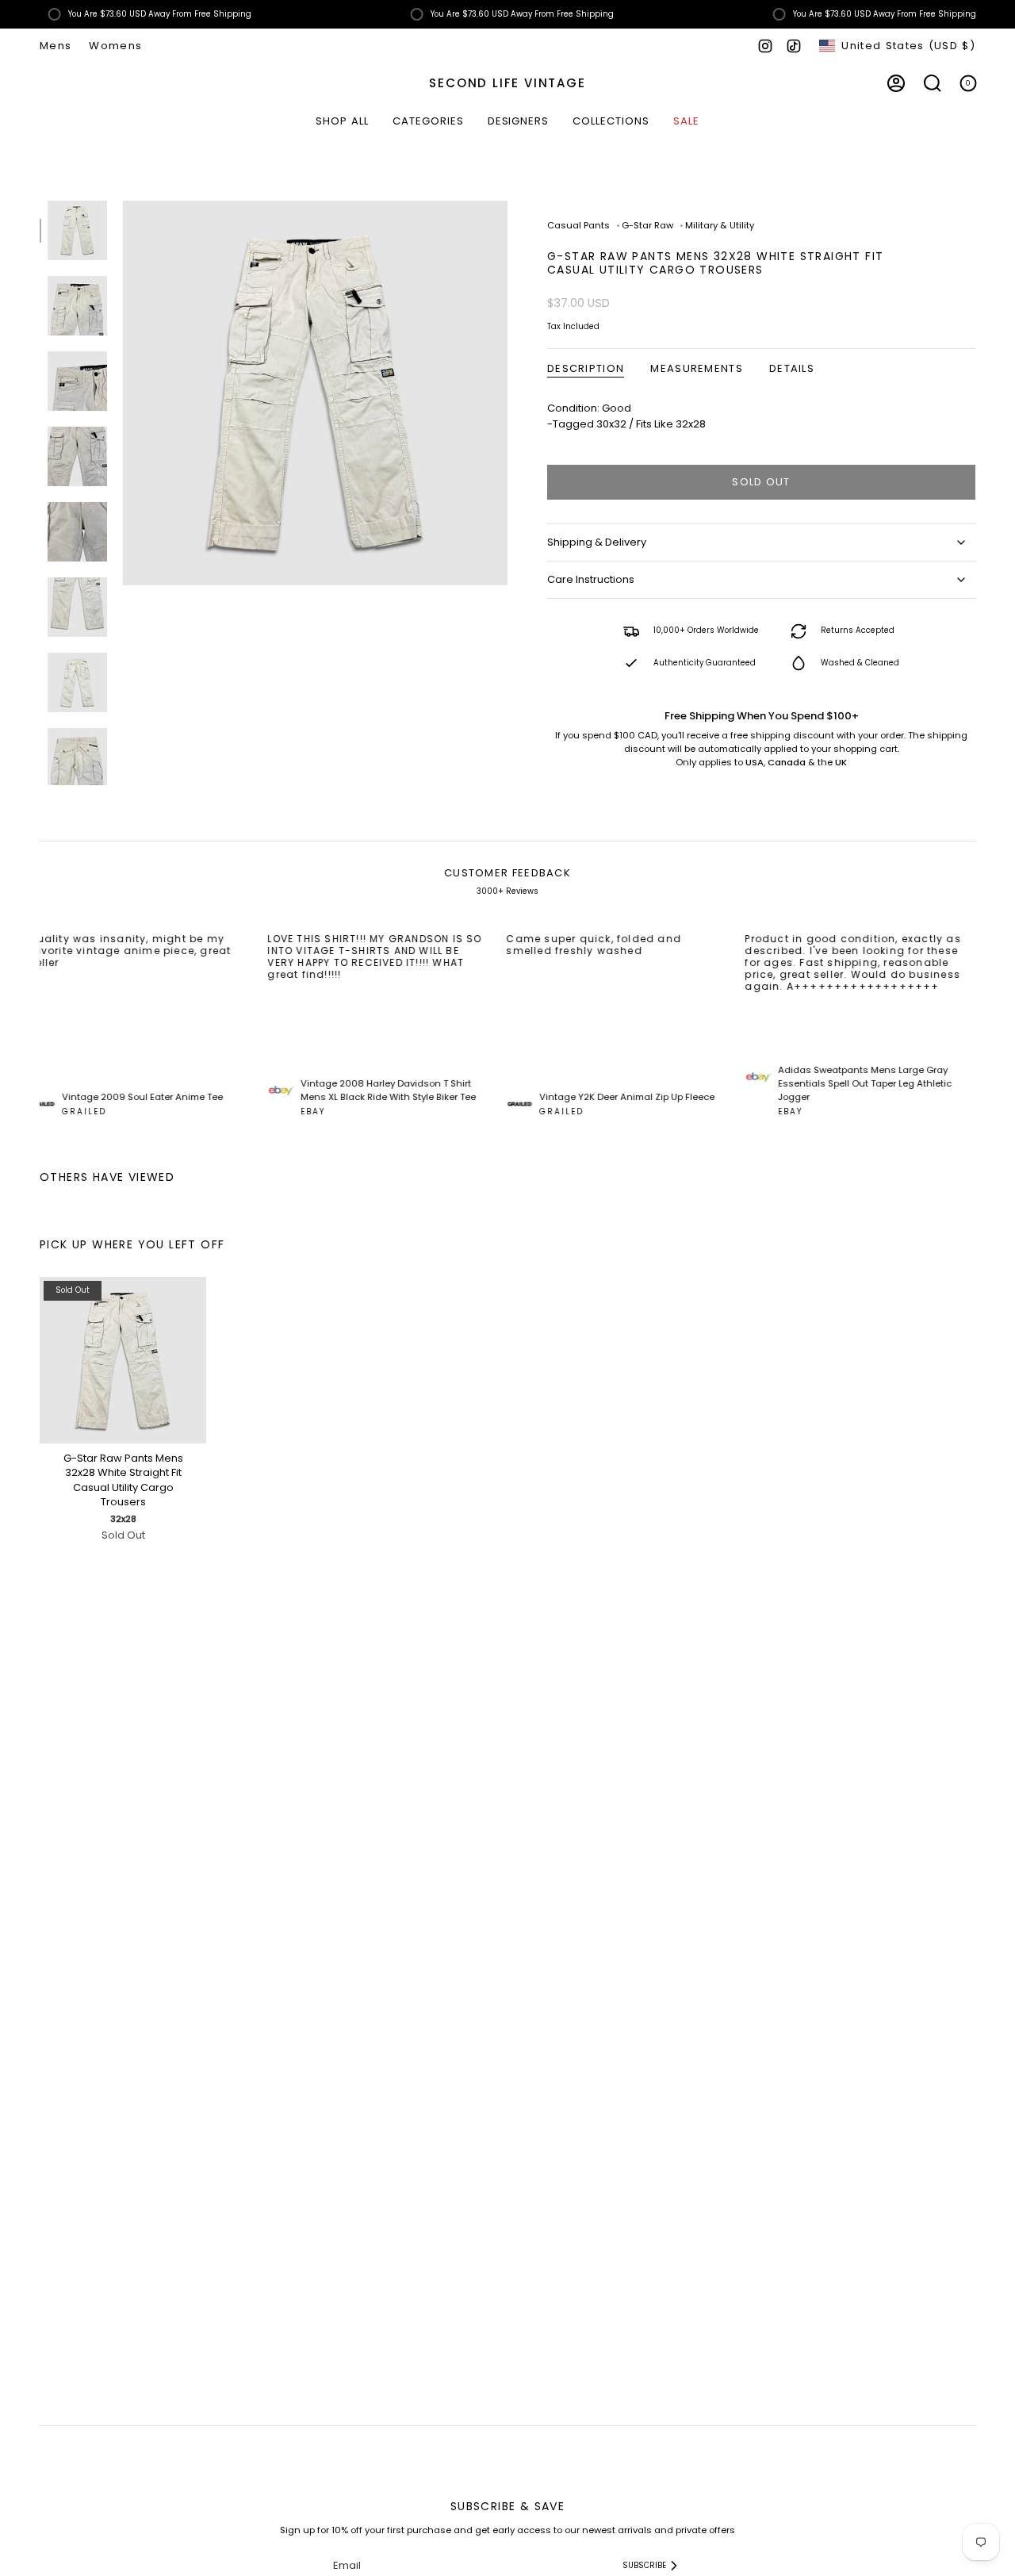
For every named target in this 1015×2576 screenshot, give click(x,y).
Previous (123, 393)
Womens (115, 46)
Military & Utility (720, 225)
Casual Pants (578, 225)
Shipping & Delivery (597, 542)
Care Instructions (591, 579)
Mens (56, 46)
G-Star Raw (647, 225)
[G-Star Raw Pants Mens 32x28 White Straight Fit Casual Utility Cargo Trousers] (123, 1360)
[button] (428, 122)
